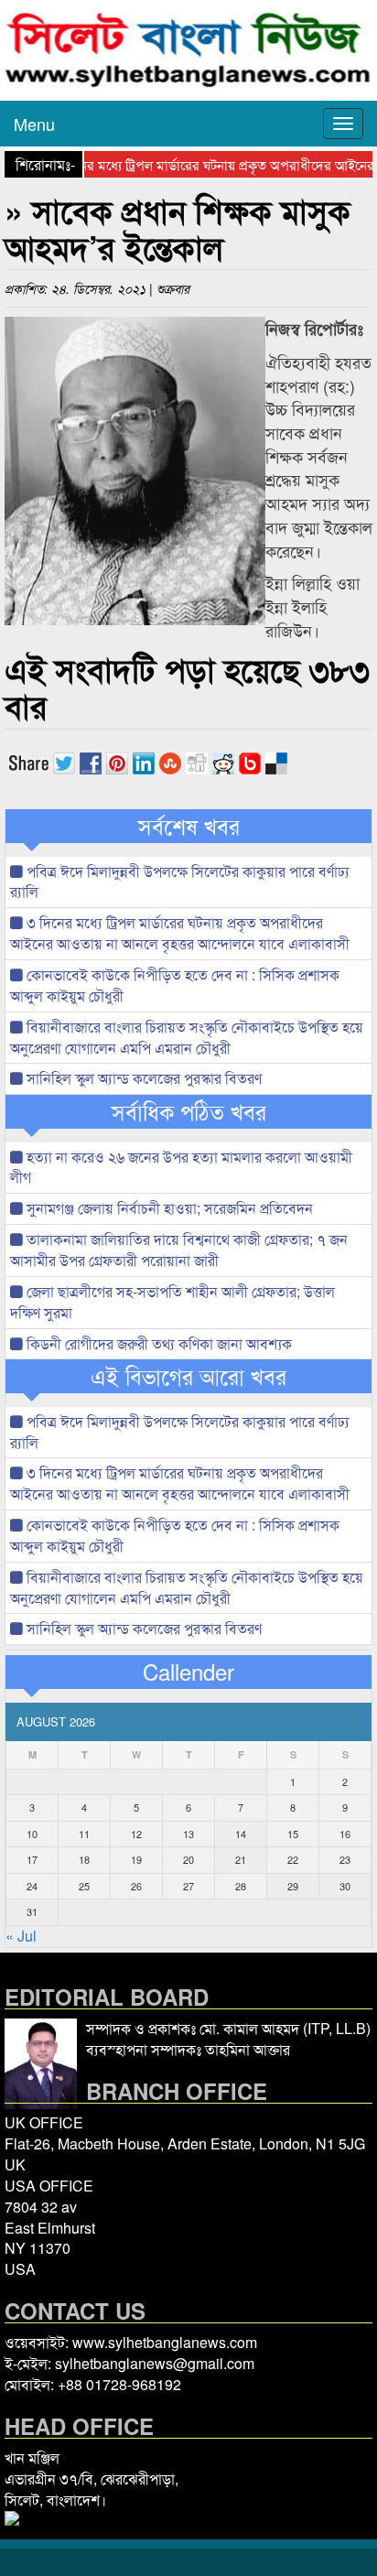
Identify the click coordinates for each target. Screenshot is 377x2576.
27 (188, 1886)
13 (188, 1834)
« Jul (21, 1936)
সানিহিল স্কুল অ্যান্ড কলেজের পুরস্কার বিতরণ (142, 1078)
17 (32, 1859)
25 (84, 1886)
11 (84, 1834)
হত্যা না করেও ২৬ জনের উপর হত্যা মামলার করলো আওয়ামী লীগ (181, 1167)
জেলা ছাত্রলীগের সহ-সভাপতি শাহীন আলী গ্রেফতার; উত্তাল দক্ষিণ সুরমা (172, 1302)
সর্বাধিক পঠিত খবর (189, 1111)
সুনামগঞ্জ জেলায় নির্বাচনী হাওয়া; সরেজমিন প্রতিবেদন (168, 1208)
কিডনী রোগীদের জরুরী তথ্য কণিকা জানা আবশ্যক (157, 1343)
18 (84, 1859)
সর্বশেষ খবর (189, 826)
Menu (34, 124)
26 (136, 1886)
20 (188, 1859)
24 (32, 1886)
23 (345, 1859)
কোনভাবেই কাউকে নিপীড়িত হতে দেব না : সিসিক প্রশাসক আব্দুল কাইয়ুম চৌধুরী (175, 985)
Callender (188, 1672)
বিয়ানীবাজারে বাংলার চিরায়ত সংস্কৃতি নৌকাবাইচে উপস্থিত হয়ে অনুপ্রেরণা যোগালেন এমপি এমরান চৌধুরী (187, 1037)
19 (136, 1859)
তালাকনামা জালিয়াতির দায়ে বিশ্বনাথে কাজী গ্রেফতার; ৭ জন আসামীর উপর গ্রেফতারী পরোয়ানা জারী (179, 1250)
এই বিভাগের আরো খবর (188, 1376)
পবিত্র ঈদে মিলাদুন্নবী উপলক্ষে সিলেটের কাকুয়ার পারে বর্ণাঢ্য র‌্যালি (180, 882)
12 (136, 1834)
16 (345, 1834)
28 (241, 1886)
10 (32, 1834)
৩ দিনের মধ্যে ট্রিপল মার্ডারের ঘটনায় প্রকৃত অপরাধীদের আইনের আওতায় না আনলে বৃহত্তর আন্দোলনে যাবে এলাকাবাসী (180, 933)
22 (293, 1859)
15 (293, 1834)
